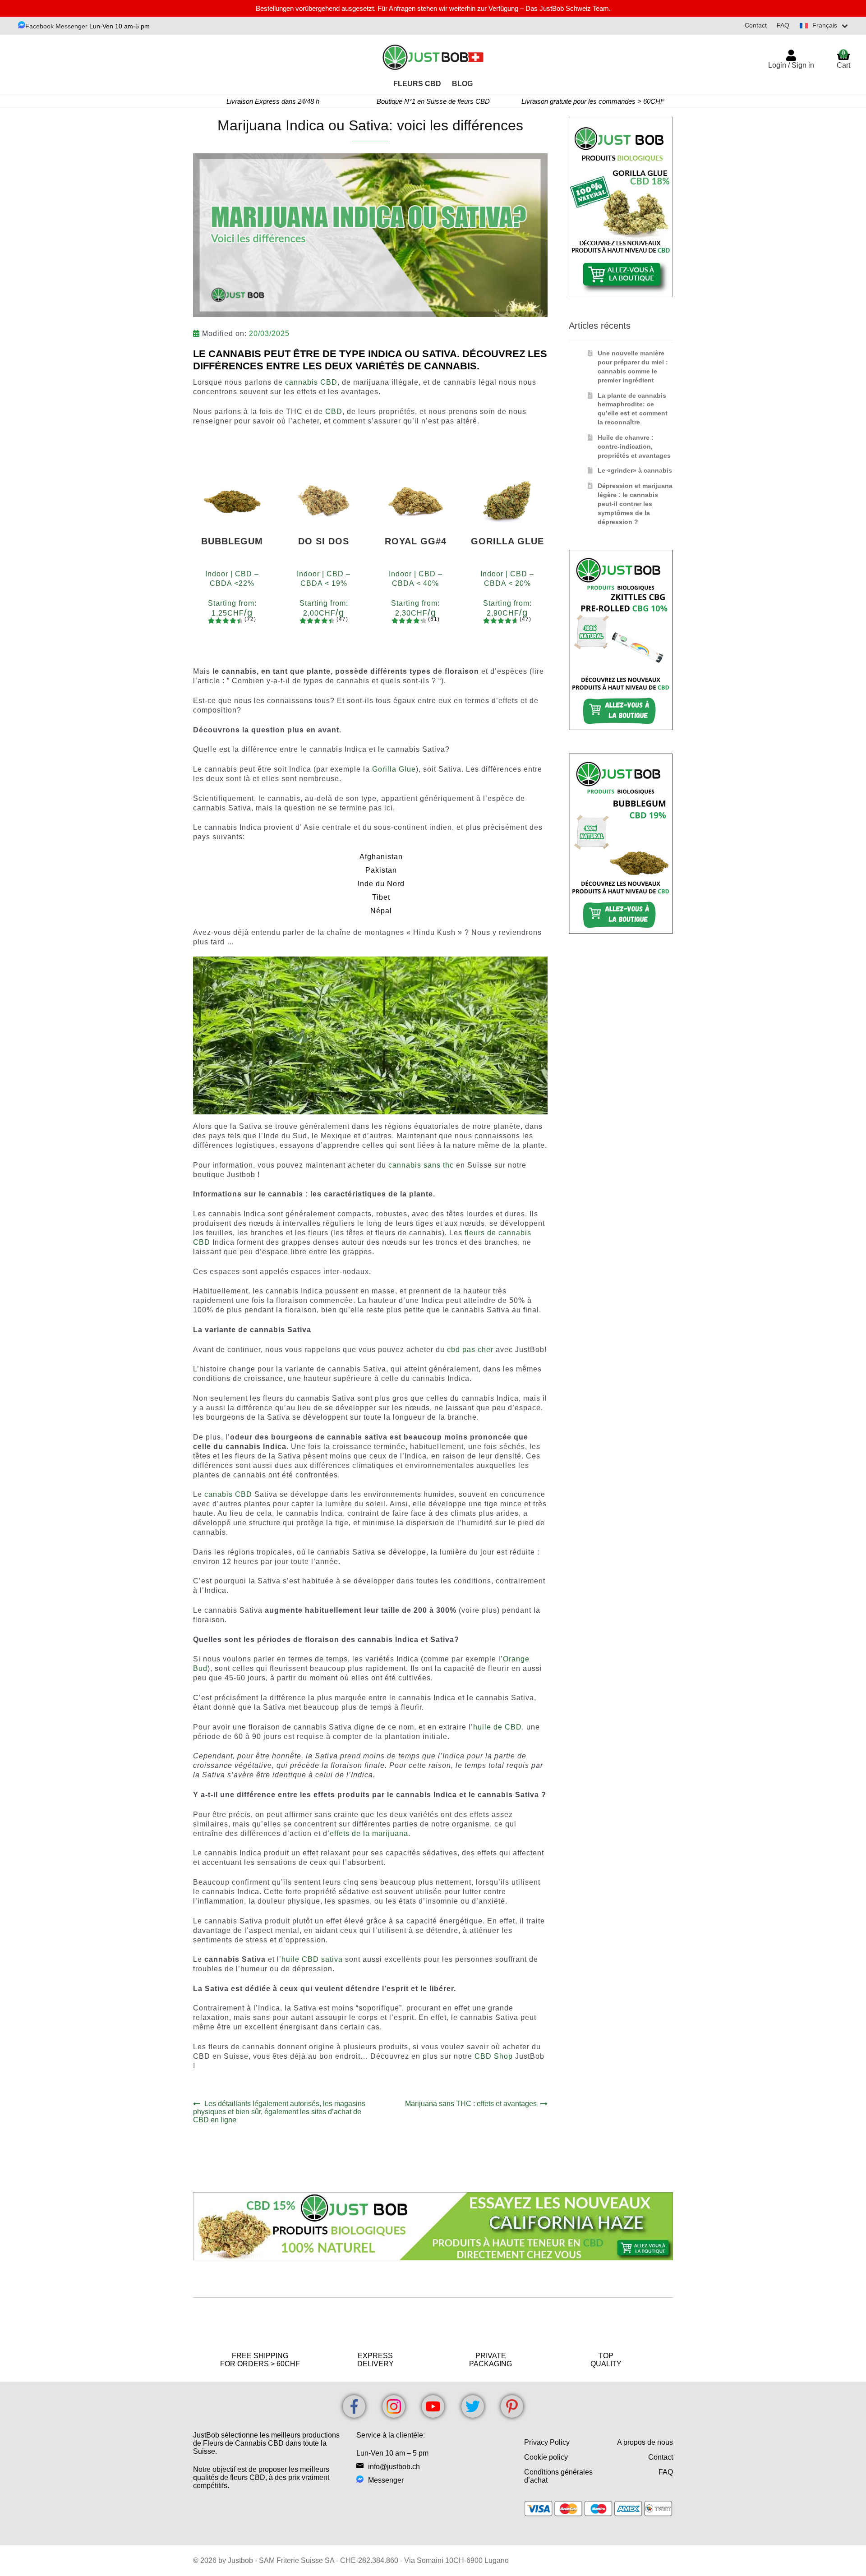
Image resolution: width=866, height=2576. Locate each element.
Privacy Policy (547, 2442)
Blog (462, 84)
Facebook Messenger (57, 26)
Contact (756, 25)
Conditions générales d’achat (558, 2476)
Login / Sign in (791, 65)
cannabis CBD (311, 382)
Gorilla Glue (394, 769)
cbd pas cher (470, 1350)
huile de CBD (497, 1727)
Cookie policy (546, 2457)
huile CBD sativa (312, 1959)
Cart (843, 59)
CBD (334, 412)
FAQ (783, 25)
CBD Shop (494, 2056)
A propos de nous (645, 2442)
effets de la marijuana (369, 1833)
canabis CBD (228, 1494)
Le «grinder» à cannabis (635, 470)
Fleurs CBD (417, 84)
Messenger (386, 2480)
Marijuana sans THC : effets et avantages (471, 2104)
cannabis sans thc (421, 1165)
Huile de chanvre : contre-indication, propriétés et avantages (634, 446)
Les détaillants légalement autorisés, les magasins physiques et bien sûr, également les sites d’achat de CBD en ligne (279, 2112)
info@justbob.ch (394, 2467)
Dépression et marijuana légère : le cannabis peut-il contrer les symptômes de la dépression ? (635, 504)
